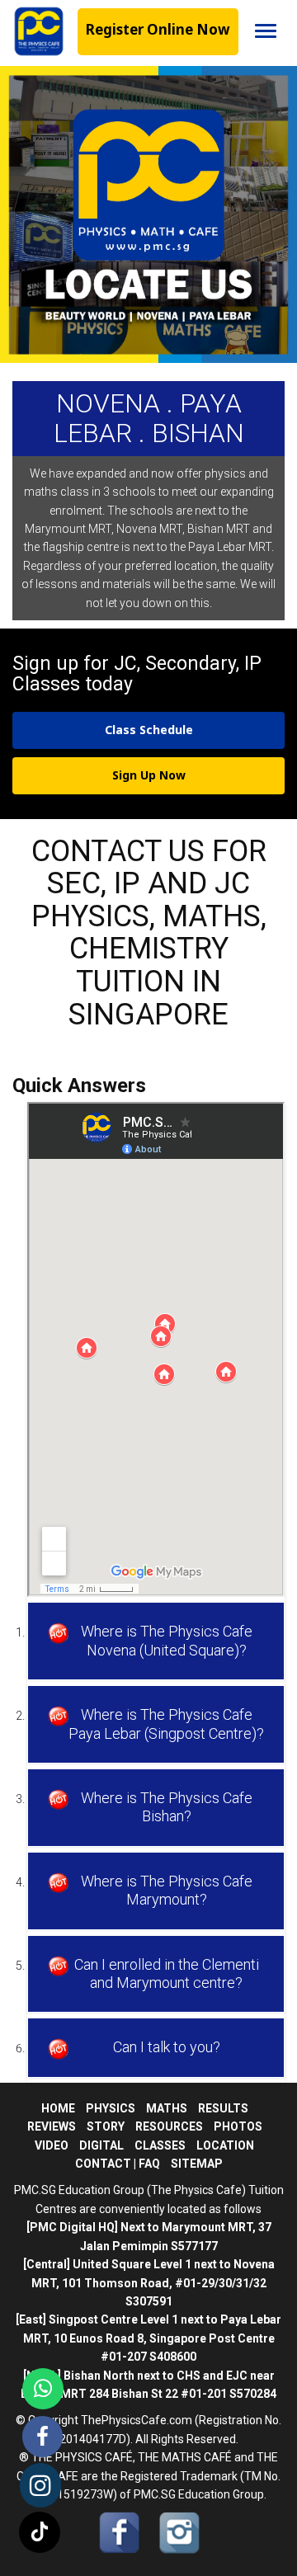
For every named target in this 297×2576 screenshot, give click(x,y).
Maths (167, 2108)
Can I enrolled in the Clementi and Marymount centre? (167, 1973)
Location (225, 2145)
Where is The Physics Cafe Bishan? (167, 1807)
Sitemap (197, 2164)
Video (52, 2145)
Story (106, 2126)
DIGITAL (101, 2145)
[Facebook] (42, 2437)
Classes (160, 2145)
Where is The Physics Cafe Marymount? (167, 1890)
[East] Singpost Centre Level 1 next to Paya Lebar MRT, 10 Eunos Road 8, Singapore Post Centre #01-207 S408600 (148, 2338)
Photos (238, 2126)
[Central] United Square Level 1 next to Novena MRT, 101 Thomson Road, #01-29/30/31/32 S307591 (149, 2283)
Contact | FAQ (118, 2164)
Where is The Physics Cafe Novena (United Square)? (167, 1640)
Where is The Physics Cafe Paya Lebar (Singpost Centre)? (166, 1724)
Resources (169, 2126)
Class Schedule (149, 730)
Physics (111, 2108)
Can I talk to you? (167, 2047)
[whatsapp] (43, 2389)
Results (223, 2108)
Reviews (52, 2126)
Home (58, 2108)
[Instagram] (40, 2485)
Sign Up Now (149, 775)
